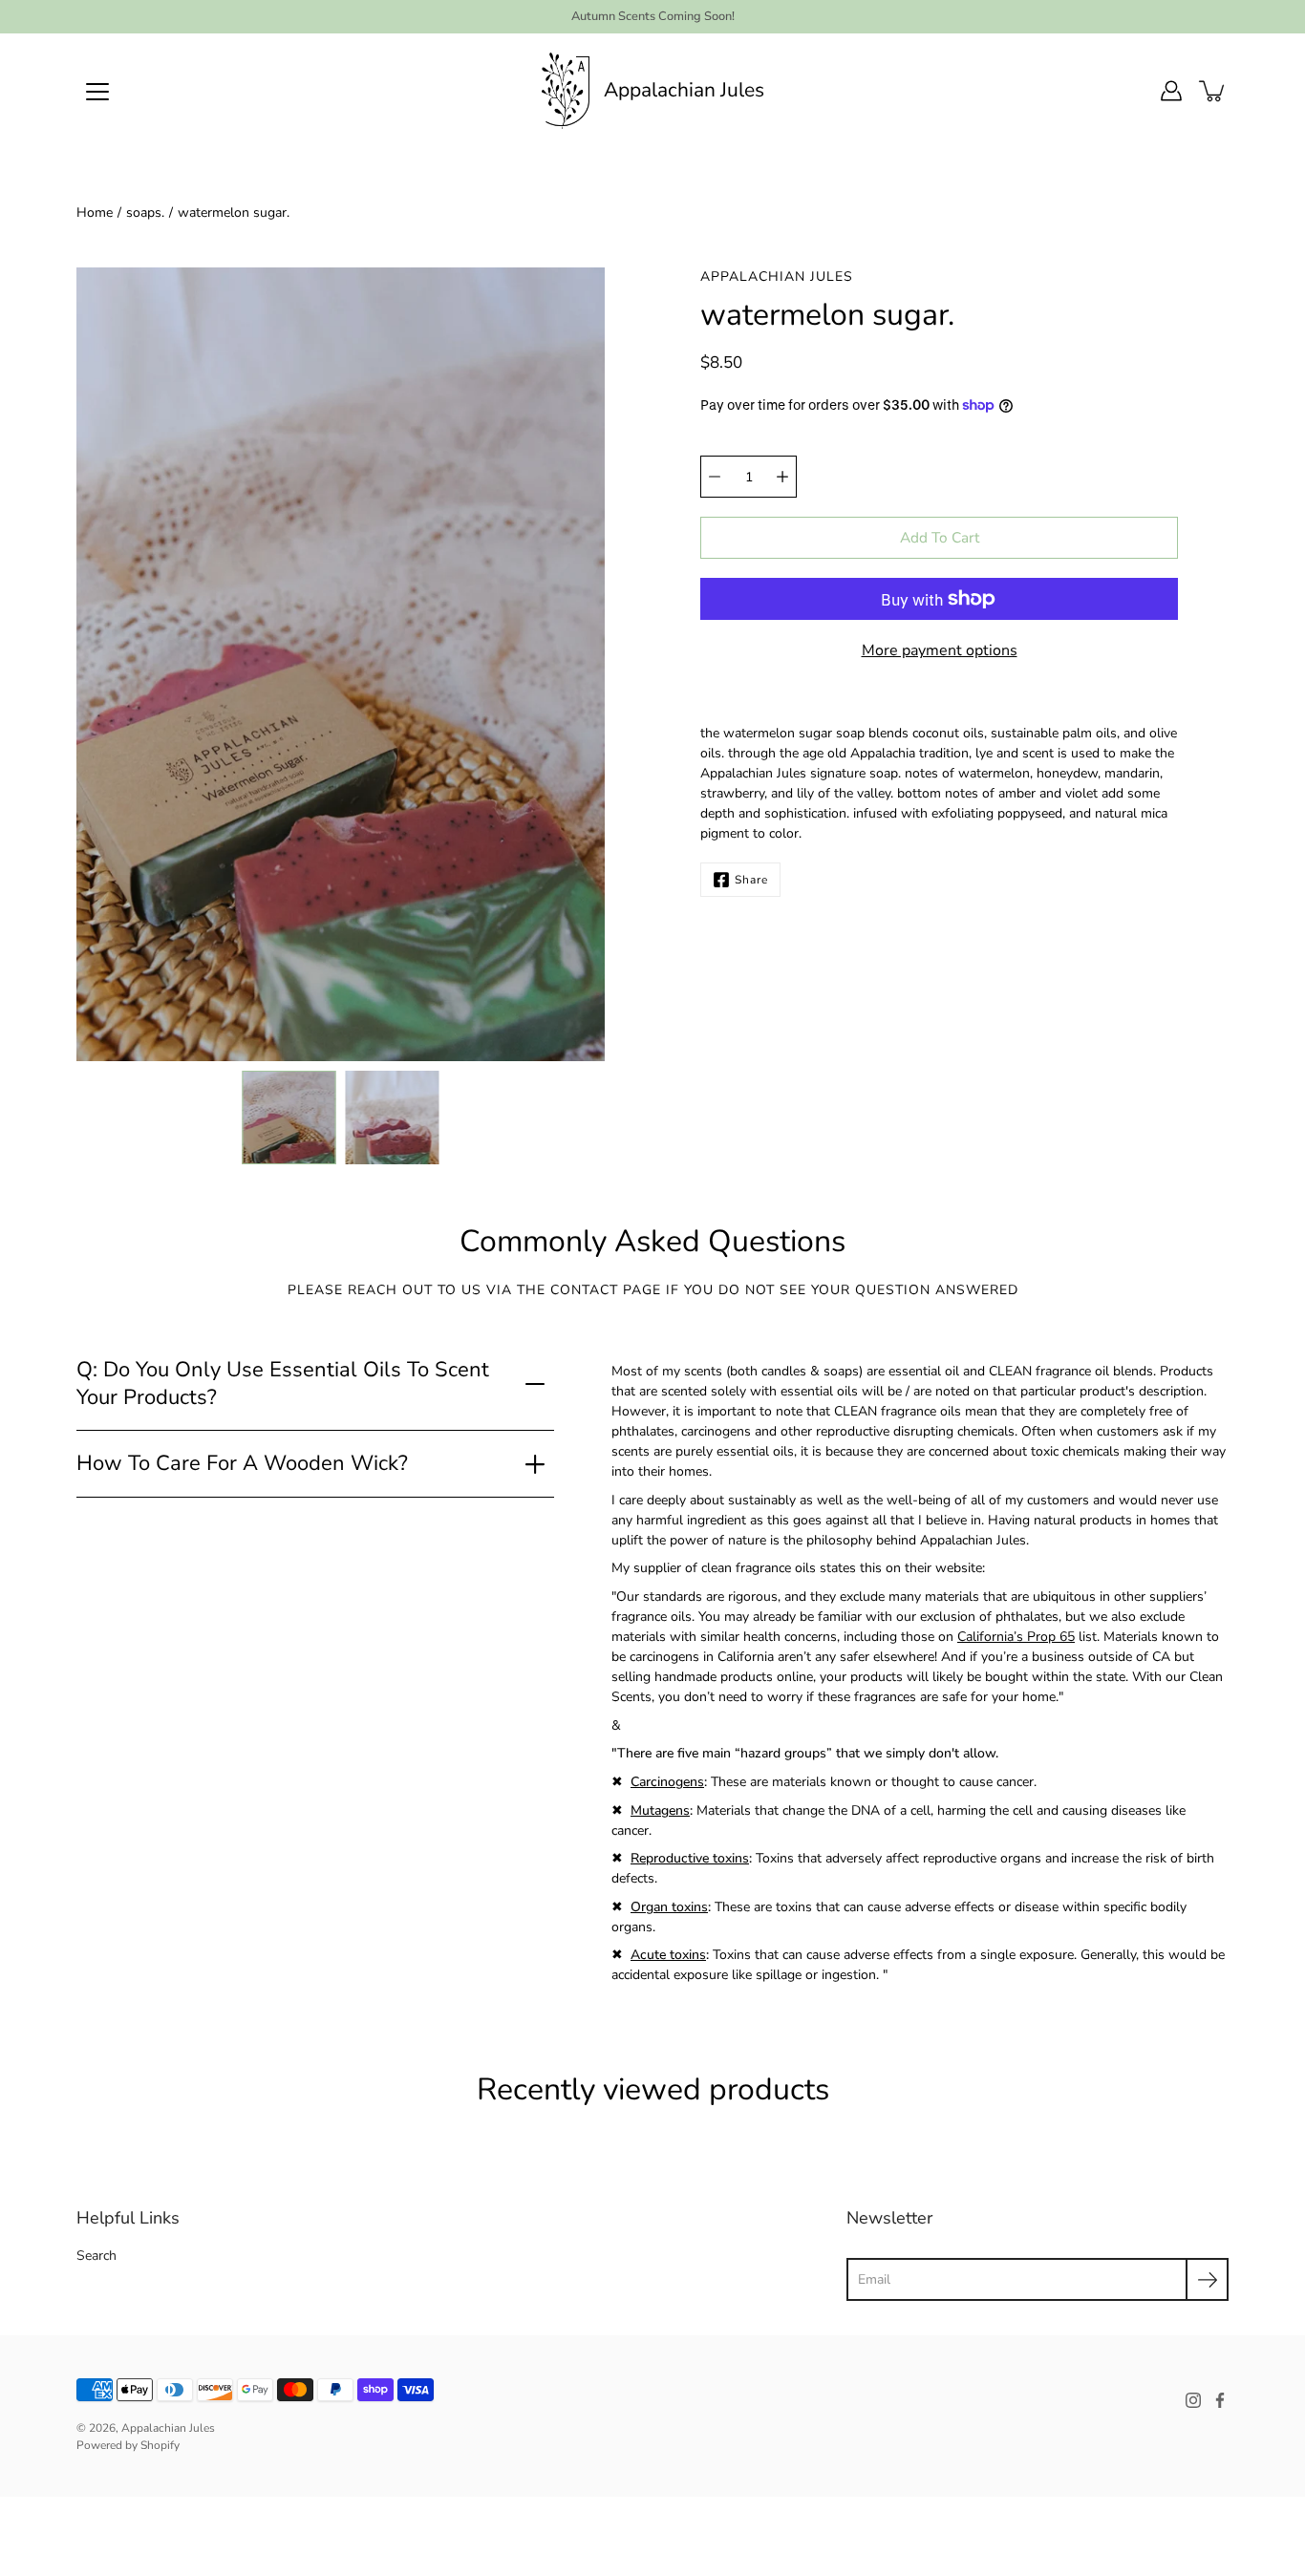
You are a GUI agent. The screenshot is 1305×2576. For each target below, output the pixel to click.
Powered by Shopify (128, 2445)
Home (95, 213)
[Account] (1171, 91)
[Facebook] (1220, 2400)
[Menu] (97, 92)
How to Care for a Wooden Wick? (242, 1463)
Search (96, 2256)
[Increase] (782, 477)
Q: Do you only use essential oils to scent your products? (283, 1384)
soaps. (145, 213)
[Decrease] (715, 477)
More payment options (940, 650)
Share (751, 880)
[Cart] (1213, 91)
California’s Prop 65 (1016, 1637)
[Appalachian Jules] (566, 91)
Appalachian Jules (684, 90)
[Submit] (1207, 2279)
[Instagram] (1193, 2400)
